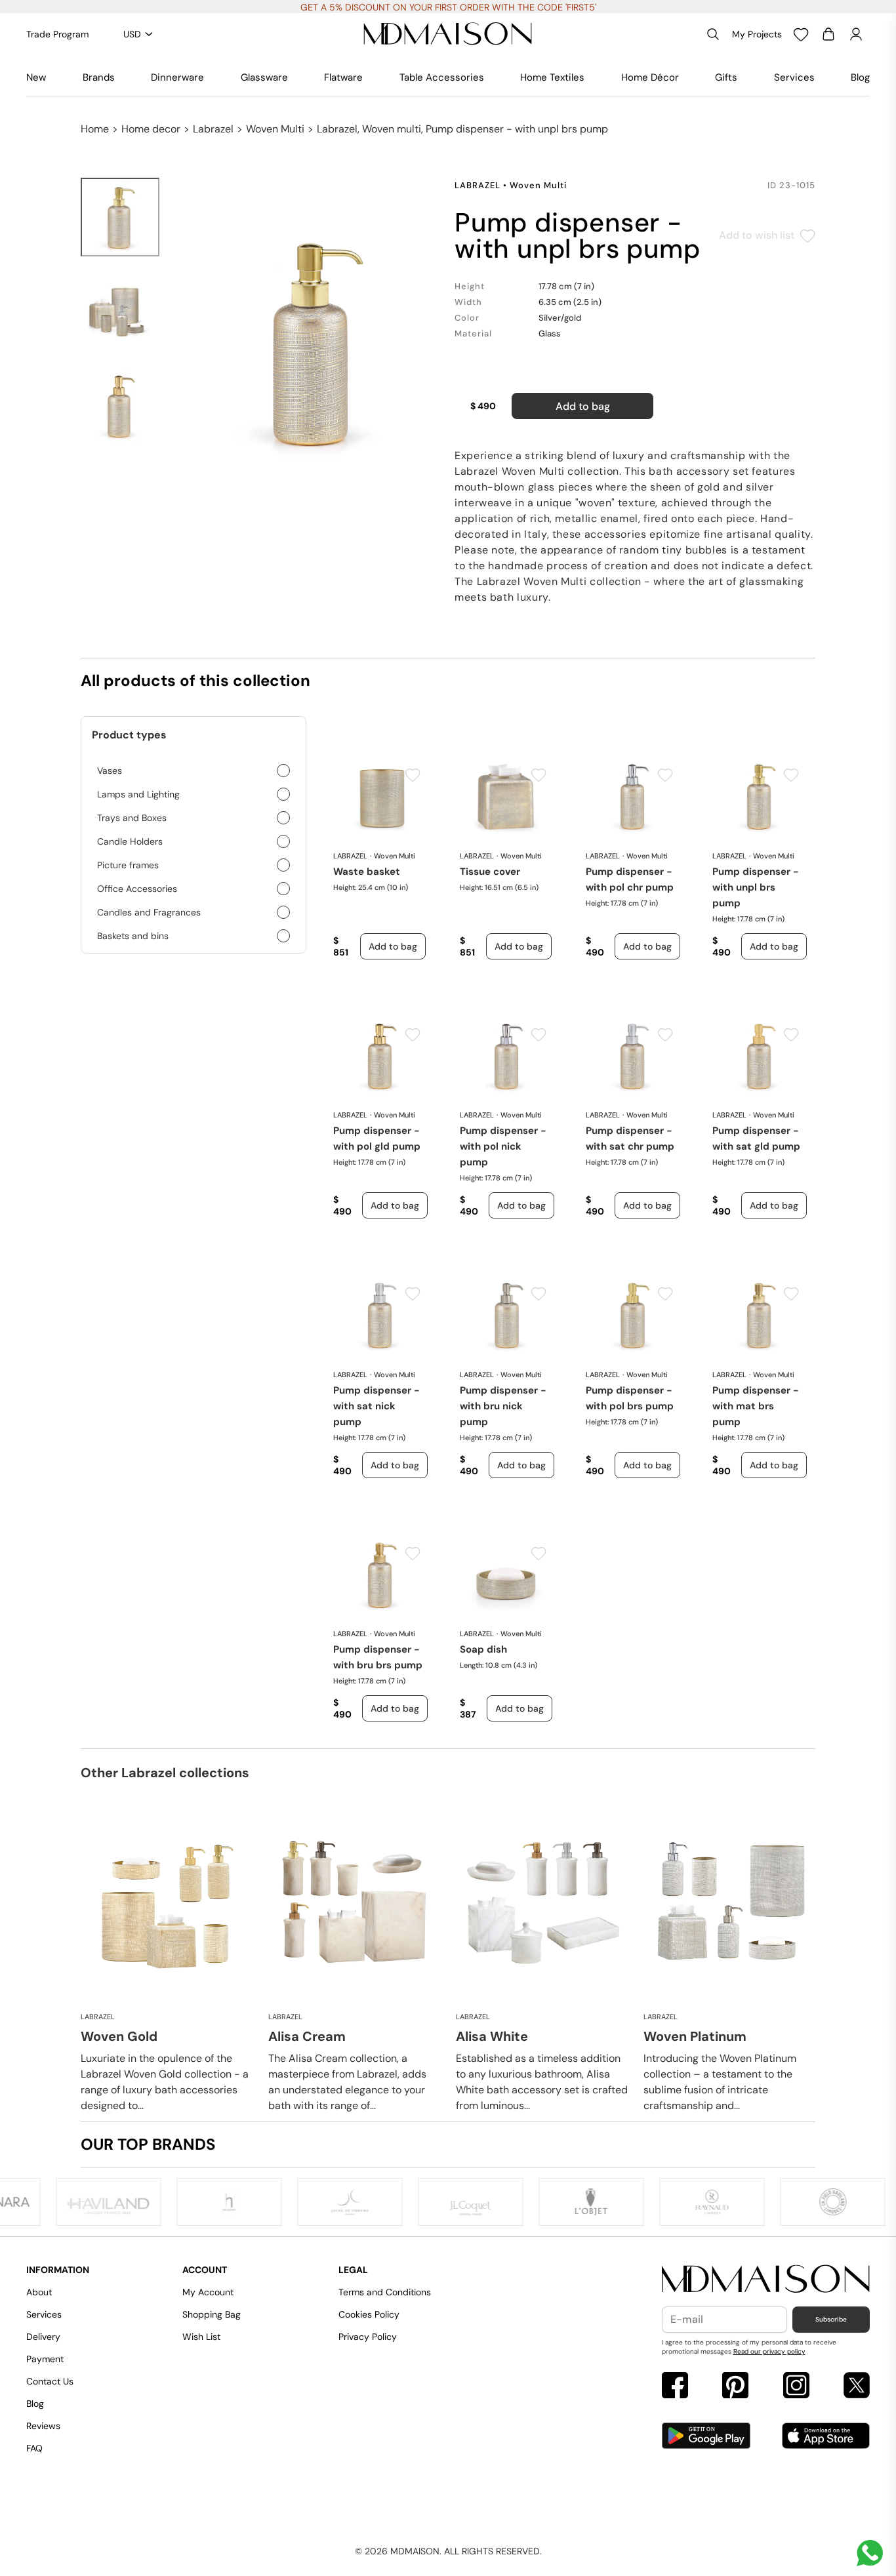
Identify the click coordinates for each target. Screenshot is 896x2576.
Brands (99, 77)
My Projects (757, 34)
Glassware (264, 77)
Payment (45, 2359)
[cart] (828, 34)
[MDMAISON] (448, 34)
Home (95, 129)
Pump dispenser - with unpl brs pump (756, 887)
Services (794, 77)
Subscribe (831, 2319)
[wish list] (801, 34)
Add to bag (583, 406)
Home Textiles (552, 77)
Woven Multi (275, 129)
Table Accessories (442, 77)
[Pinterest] (735, 2387)
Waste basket (367, 872)
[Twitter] (857, 2387)
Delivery (43, 2337)
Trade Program (57, 34)
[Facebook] (675, 2387)
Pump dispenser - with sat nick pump (377, 1406)
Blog (860, 77)
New (36, 77)
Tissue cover (490, 872)
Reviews (43, 2426)
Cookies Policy (369, 2314)
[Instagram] (796, 2387)
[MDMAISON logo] (766, 2280)
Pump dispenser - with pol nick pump (503, 1146)
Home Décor (650, 77)
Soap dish (483, 1649)
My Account (208, 2292)
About (39, 2292)
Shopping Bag (212, 2314)
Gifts (726, 77)
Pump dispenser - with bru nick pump (503, 1406)
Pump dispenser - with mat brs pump (756, 1406)
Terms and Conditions (385, 2292)
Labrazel (213, 129)
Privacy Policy (368, 2337)
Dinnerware (177, 77)
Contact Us (50, 2381)
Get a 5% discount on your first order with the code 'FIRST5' (448, 7)
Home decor (151, 129)
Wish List (201, 2337)
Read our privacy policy (769, 2351)
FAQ (34, 2448)
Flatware (343, 77)
